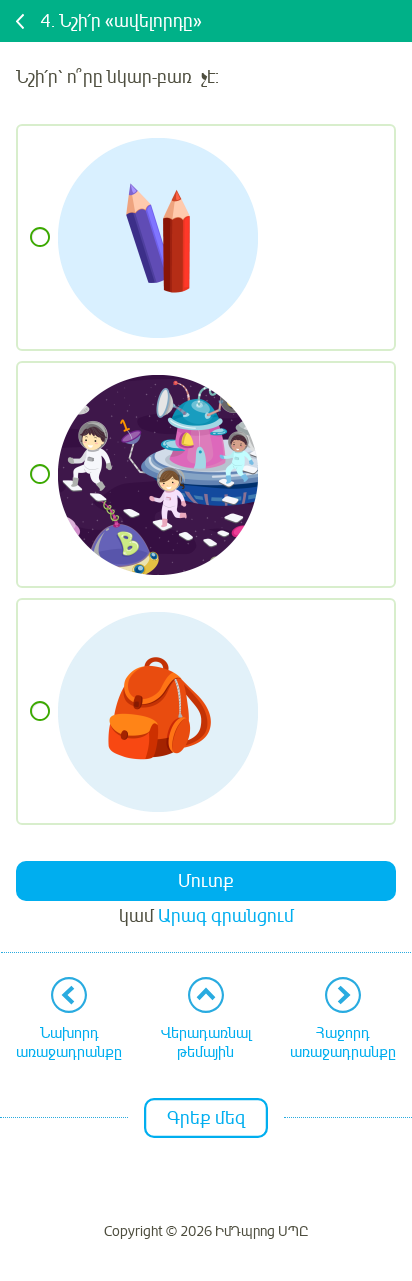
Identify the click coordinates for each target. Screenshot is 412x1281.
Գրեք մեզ (206, 1118)
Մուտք (206, 881)
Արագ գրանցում (226, 916)
